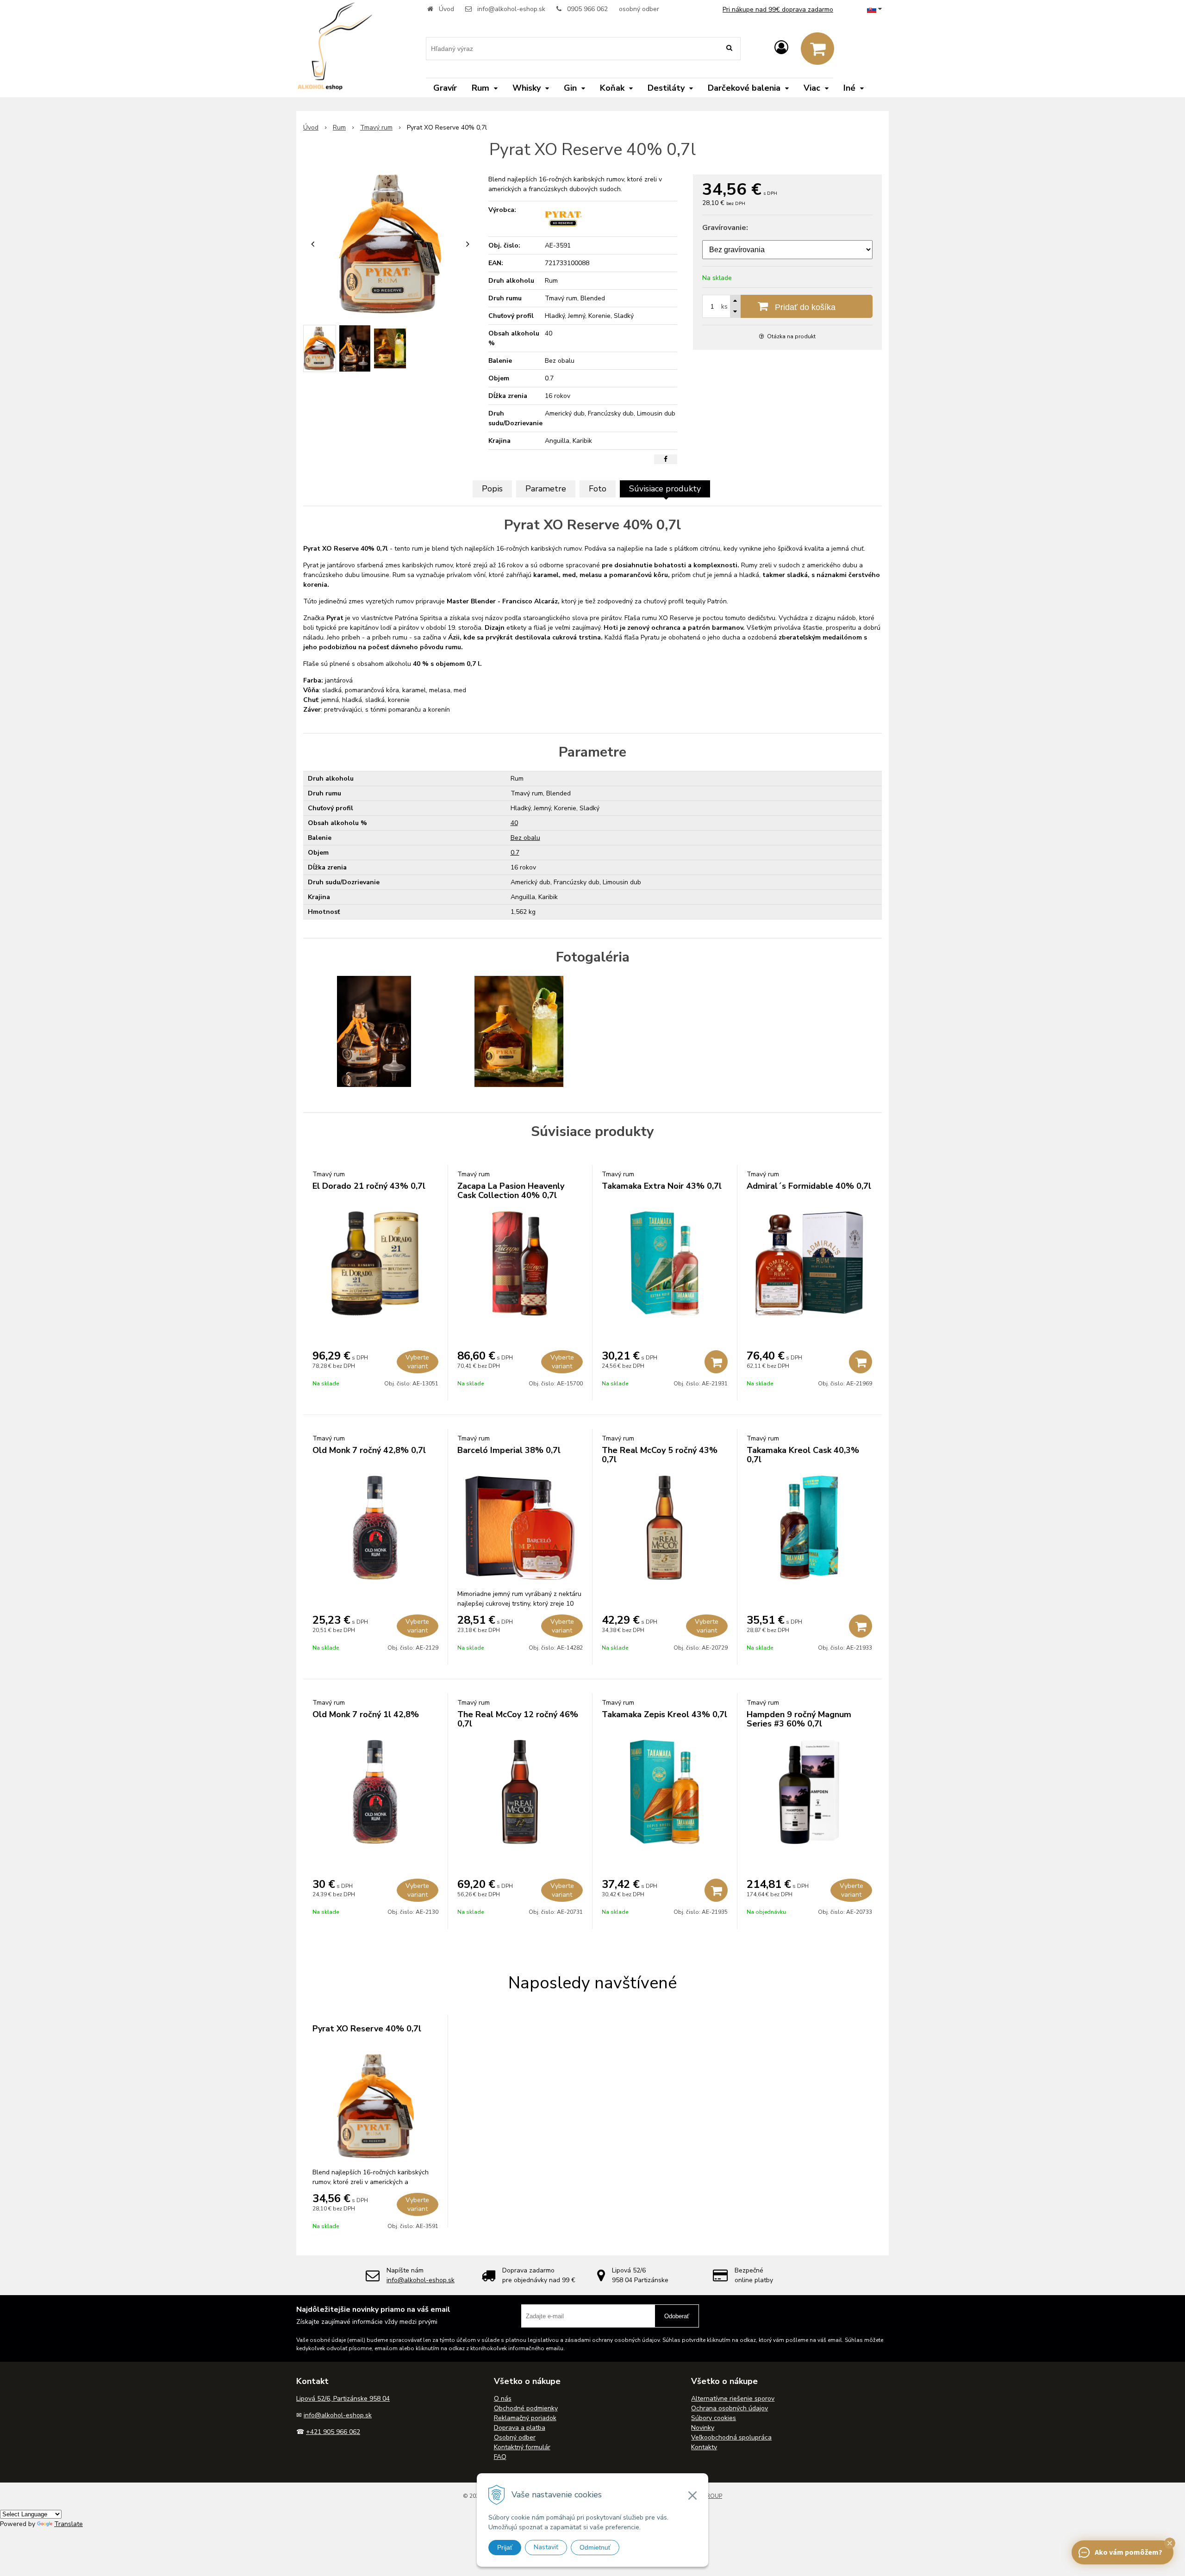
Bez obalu (525, 838)
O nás (503, 2399)
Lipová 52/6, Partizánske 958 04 (343, 2399)
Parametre (546, 489)
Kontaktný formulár (522, 2447)
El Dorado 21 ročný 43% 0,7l (369, 1186)
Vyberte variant (417, 1362)
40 (514, 823)
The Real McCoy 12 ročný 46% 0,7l (518, 1719)
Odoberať (677, 2316)
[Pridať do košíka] (716, 1362)
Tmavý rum (376, 127)
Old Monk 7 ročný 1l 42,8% (366, 1714)
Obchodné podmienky (526, 2408)
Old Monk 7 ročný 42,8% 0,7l (369, 1450)
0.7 (515, 853)
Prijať (505, 2547)
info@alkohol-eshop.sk (511, 9)
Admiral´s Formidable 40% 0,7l (809, 1186)
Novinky (703, 2428)
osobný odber (639, 9)
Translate (69, 2524)
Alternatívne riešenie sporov (733, 2399)
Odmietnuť (595, 2547)
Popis (492, 489)
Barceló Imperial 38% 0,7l (509, 1450)
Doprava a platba (520, 2428)
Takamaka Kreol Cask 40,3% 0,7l (803, 1455)
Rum (339, 127)
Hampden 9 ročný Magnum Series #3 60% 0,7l (799, 1719)
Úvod (446, 9)
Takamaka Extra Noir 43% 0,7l (662, 1186)
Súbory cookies (714, 2418)
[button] (1170, 2543)
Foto (598, 489)
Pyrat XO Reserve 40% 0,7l (367, 2029)
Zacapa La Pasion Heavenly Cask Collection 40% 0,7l (511, 1191)
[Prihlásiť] (781, 48)
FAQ (500, 2457)
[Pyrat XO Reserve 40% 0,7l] (390, 244)
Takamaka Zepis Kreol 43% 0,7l (664, 1714)
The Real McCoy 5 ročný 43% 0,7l (660, 1455)
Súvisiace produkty (665, 489)
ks (724, 307)
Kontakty (704, 2447)
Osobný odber (515, 2437)
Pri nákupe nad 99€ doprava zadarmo (778, 9)
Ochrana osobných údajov (730, 2408)
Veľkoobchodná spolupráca (731, 2437)
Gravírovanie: (725, 228)
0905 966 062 (587, 9)
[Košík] (817, 49)
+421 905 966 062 (333, 2432)
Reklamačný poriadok (525, 2418)
